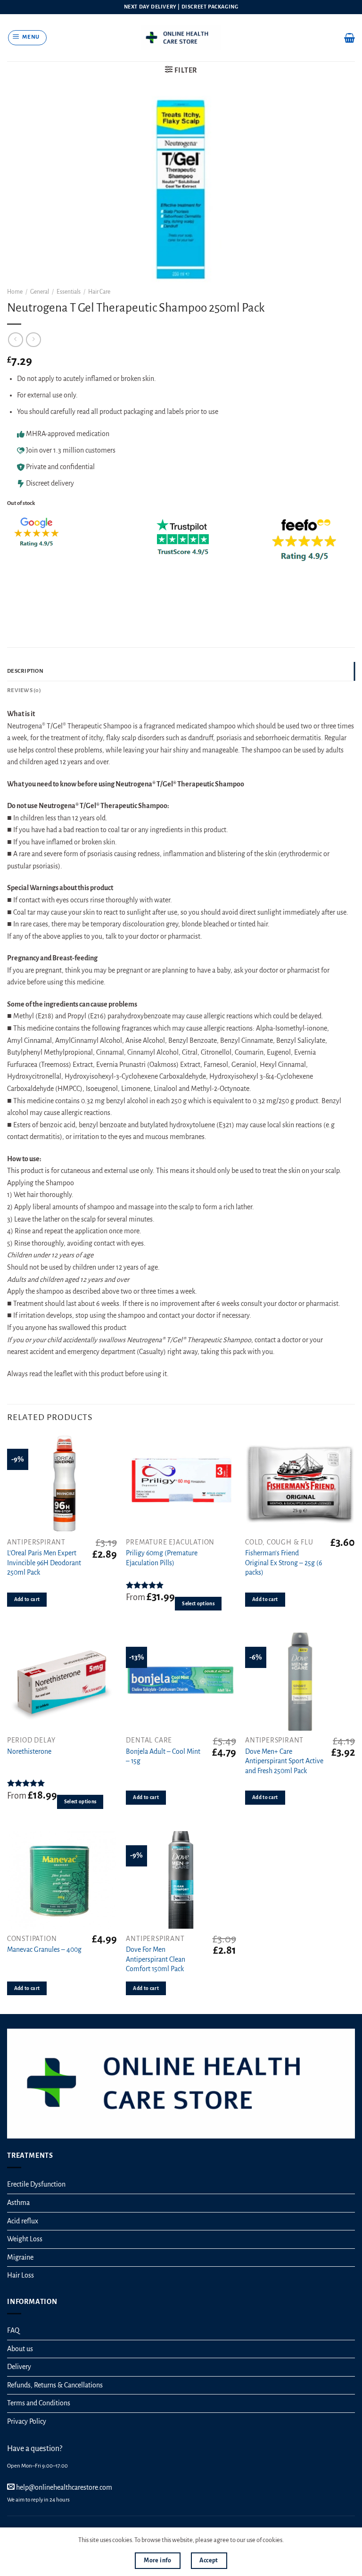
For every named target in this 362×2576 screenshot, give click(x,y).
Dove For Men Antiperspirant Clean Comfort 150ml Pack (156, 1959)
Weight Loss (25, 2239)
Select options (198, 1604)
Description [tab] (25, 671)
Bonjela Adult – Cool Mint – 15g (163, 1756)
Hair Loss (21, 2275)
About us (20, 2349)
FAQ (13, 2330)
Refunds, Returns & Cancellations (55, 2385)
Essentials (69, 292)
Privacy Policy (27, 2421)
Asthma (18, 2203)
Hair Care (99, 292)
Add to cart (27, 1599)
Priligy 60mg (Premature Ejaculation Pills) (162, 1558)
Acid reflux (23, 2221)
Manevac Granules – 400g (44, 1949)
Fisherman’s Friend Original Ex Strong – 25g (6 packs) (284, 1563)
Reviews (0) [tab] (24, 690)
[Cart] (350, 38)
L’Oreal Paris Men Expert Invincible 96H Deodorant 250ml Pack (44, 1563)
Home (15, 292)
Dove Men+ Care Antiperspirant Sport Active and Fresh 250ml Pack (284, 1761)
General (40, 292)
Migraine (20, 2257)
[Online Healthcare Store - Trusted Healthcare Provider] (181, 37)
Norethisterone (29, 1751)
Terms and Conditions (39, 2403)
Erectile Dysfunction (36, 2184)
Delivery (19, 2367)
